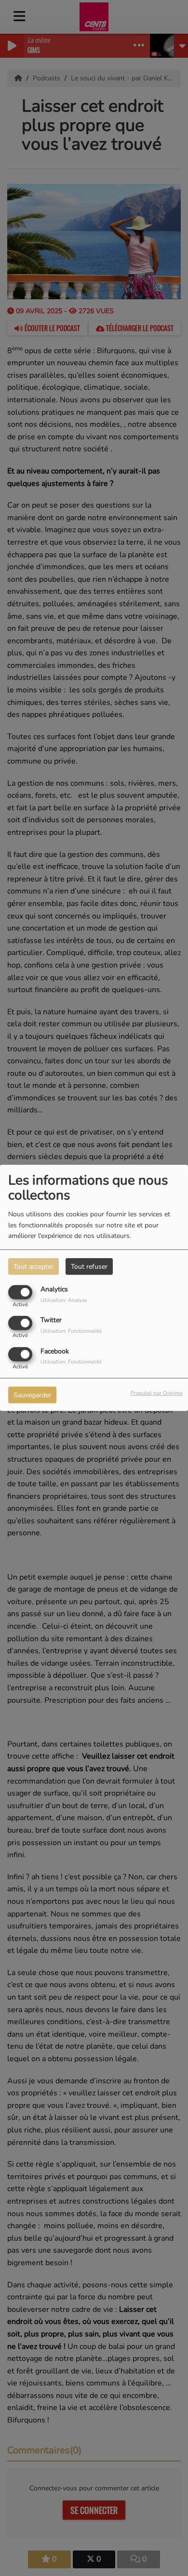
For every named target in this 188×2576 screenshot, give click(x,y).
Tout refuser (89, 1267)
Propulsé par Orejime (157, 1393)
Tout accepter (34, 1267)
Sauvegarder (32, 1395)
